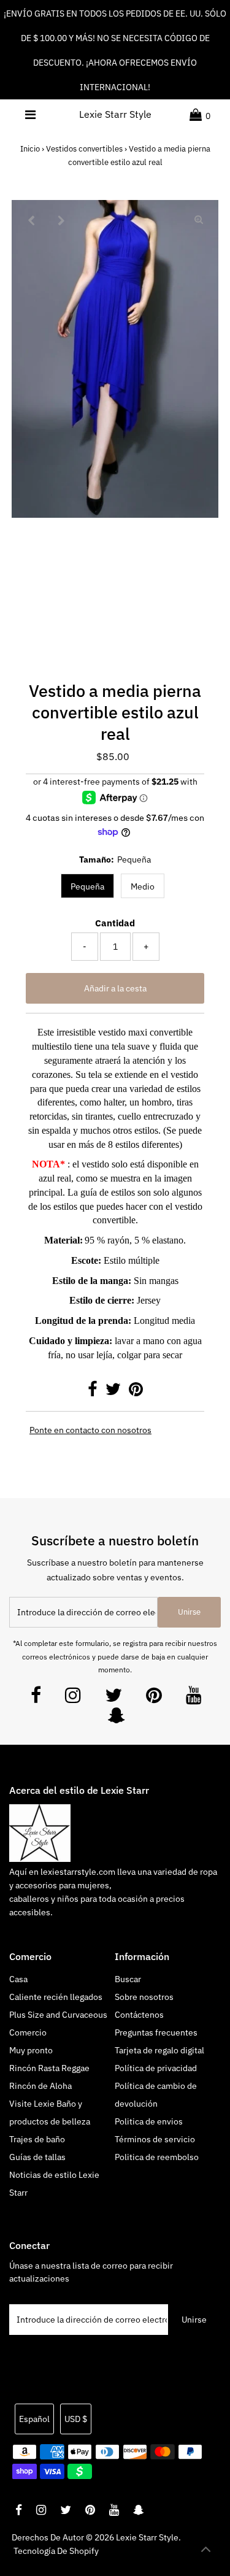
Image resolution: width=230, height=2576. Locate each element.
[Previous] (31, 220)
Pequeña (87, 886)
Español (34, 2419)
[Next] (61, 220)
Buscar (128, 1979)
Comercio (28, 2032)
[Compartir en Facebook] (94, 1392)
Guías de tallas (37, 2157)
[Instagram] (73, 1698)
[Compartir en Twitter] (114, 1392)
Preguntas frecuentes (156, 2032)
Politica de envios (149, 2121)
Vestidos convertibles (84, 149)
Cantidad (115, 923)
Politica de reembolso (157, 2157)
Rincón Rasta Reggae (49, 2068)
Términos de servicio (155, 2139)
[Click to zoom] (199, 220)
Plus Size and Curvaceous (58, 2015)
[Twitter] (113, 1698)
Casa (18, 1979)
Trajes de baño (37, 2139)
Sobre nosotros (144, 1997)
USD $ (76, 2419)
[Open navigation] (30, 115)
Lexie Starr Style (115, 114)
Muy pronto (31, 2050)
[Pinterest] (154, 1698)
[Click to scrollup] (205, 2551)
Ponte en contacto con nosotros (90, 1431)
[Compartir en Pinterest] (136, 1392)
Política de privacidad (156, 2068)
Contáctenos (139, 2015)
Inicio (30, 149)
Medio (143, 886)
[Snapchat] (117, 1719)
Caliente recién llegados (56, 1997)
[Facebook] (36, 1698)
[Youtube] (194, 1698)
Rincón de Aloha (40, 2086)
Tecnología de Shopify (56, 2551)
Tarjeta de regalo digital (159, 2050)
